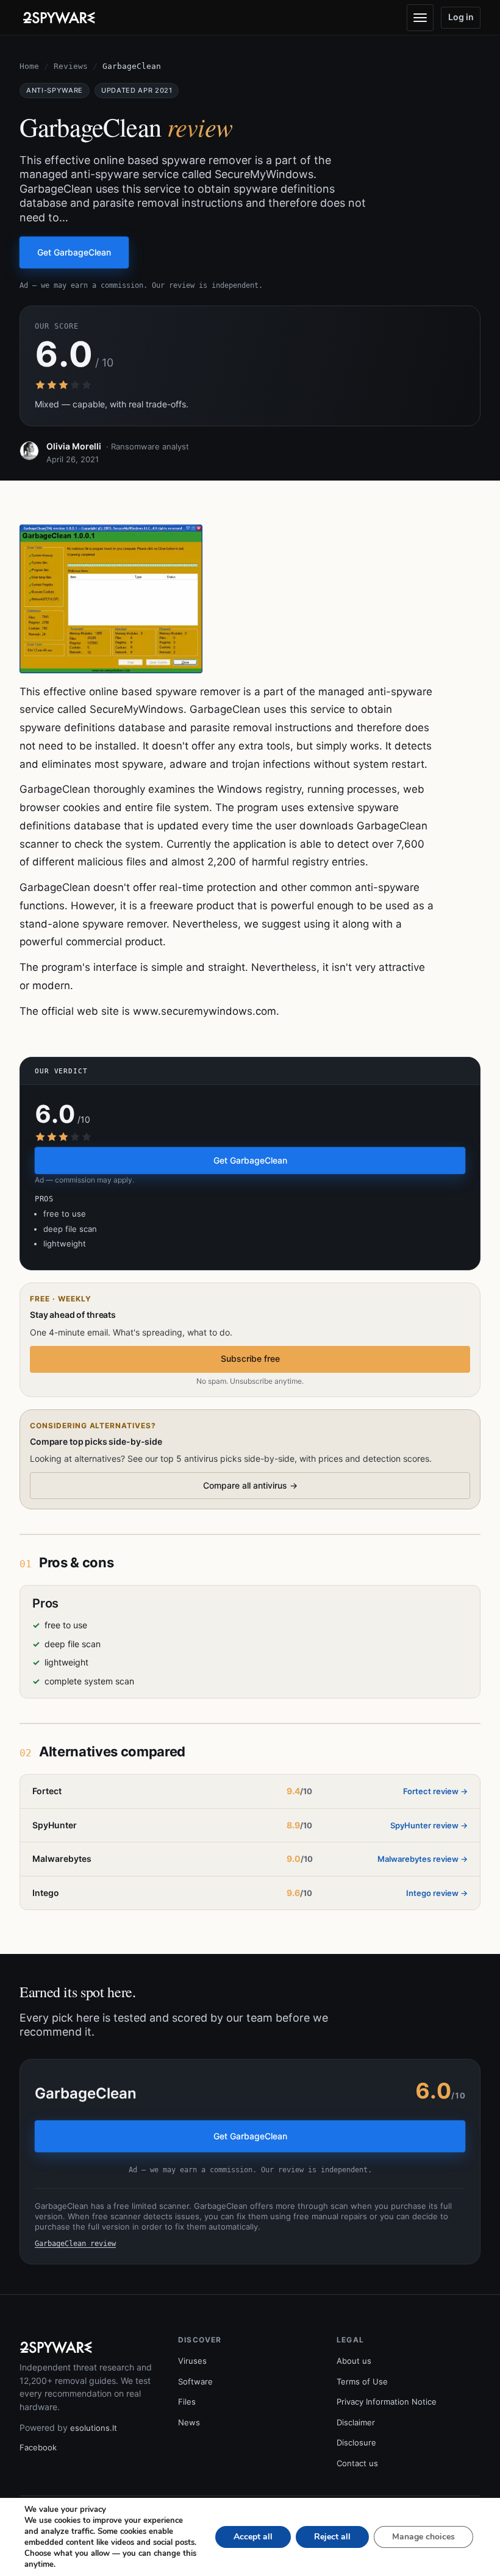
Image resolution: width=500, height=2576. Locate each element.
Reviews (71, 66)
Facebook (38, 2447)
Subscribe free (250, 1358)
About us (354, 2361)
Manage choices (423, 2537)
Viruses (192, 2361)
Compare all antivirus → (250, 1485)
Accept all (253, 2537)
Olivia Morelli (74, 446)
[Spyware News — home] (59, 18)
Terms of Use (362, 2381)
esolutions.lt (94, 2428)
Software (195, 2381)
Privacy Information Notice (387, 2402)
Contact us (357, 2463)
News (189, 2422)
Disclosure (356, 2442)
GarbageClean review (75, 2244)
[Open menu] (420, 18)
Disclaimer (356, 2422)
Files (187, 2402)
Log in (461, 17)
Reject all (332, 2537)
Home (29, 66)
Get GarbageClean (74, 252)
